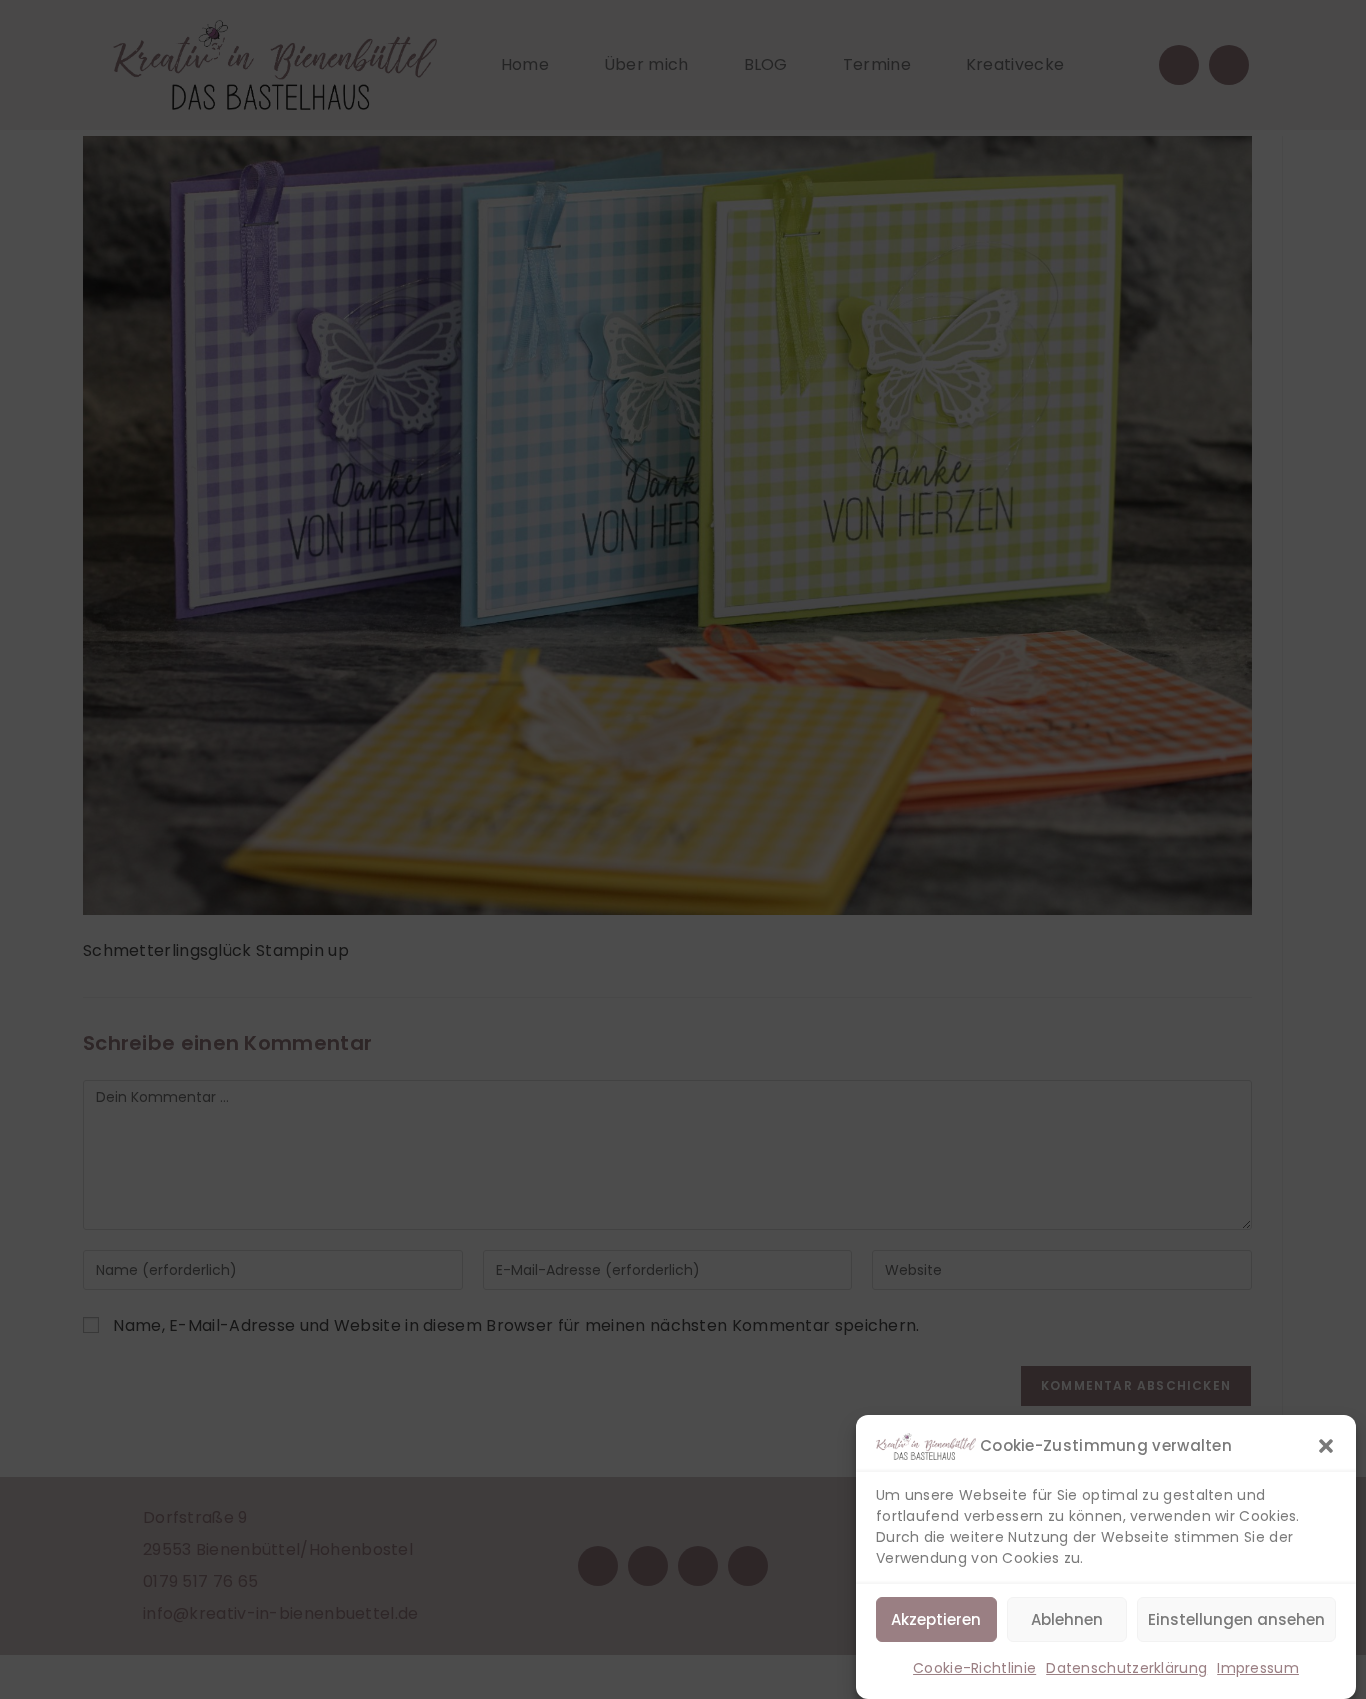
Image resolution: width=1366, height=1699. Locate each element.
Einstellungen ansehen (1236, 1619)
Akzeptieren (936, 1619)
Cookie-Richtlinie (974, 1668)
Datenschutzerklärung (1126, 1668)
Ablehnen (1067, 1619)
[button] (1326, 1446)
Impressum (1258, 1668)
